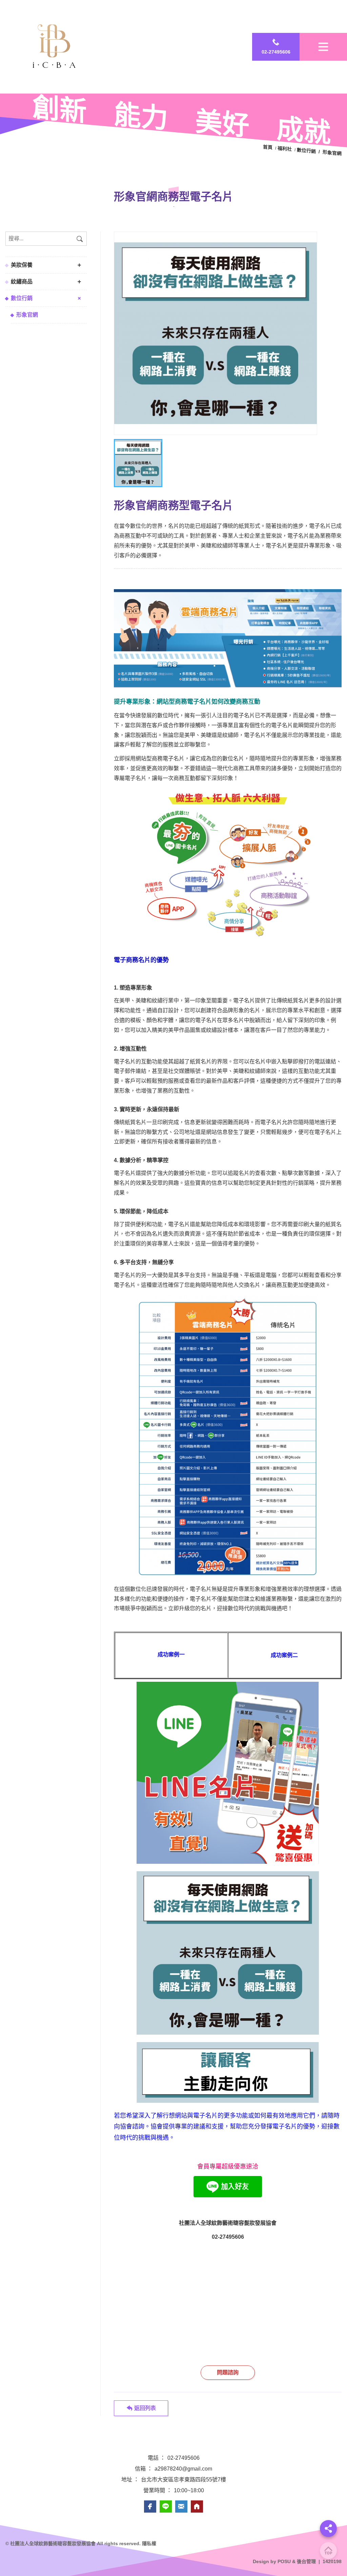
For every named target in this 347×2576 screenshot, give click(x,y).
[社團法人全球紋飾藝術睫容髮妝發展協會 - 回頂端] (328, 2551)
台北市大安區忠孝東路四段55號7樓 (183, 2480)
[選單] (323, 47)
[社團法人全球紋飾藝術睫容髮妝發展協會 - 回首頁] (56, 47)
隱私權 (149, 2543)
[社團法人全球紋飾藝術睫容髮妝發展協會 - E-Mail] (181, 2507)
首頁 (268, 147)
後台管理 (306, 2561)
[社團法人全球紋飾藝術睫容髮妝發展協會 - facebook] (150, 2507)
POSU (284, 2561)
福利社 (285, 149)
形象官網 (27, 315)
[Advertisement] (228, 2294)
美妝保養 (22, 265)
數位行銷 (22, 298)
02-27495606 (183, 2458)
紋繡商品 (22, 282)
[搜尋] (80, 239)
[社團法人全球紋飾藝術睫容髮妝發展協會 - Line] (166, 2507)
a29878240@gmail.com (183, 2469)
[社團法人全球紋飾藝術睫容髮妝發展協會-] (216, 333)
